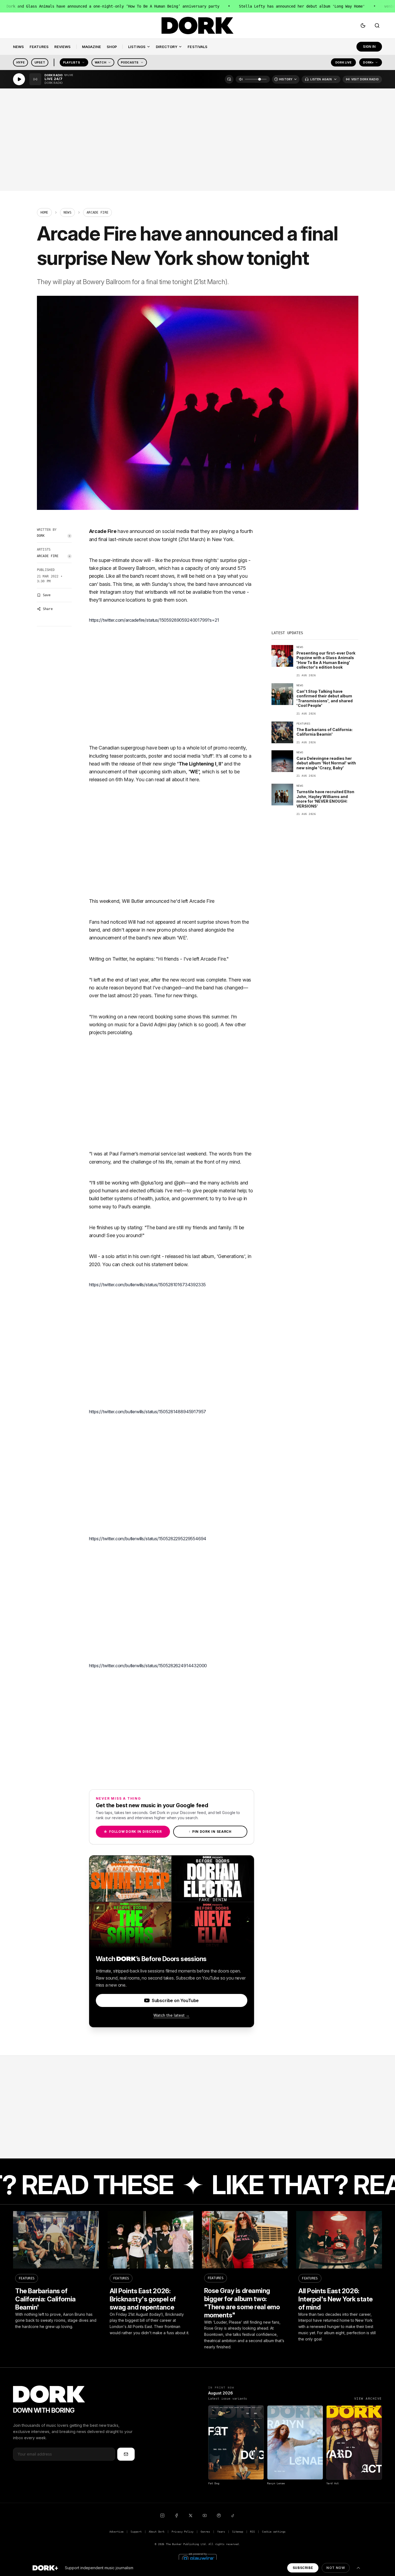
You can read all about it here (167, 779)
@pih (180, 1183)
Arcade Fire (48, 556)
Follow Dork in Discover (133, 1832)
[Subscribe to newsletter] (126, 2454)
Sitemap (238, 2532)
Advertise (116, 2532)
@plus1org (152, 1183)
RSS (252, 2532)
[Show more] (358, 2568)
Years (221, 2532)
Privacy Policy (183, 2532)
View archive (368, 2399)
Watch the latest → (171, 2015)
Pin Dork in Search (210, 1832)
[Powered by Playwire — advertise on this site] (198, 2558)
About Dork (157, 2532)
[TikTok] (233, 2515)
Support (136, 2532)
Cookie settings (274, 2532)
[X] (191, 2515)
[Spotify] (219, 2515)
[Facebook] (176, 2515)
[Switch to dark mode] (363, 26)
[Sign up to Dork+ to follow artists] (69, 536)
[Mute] (241, 79)
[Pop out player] (229, 79)
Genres (205, 2532)
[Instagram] (162, 2515)
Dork (41, 536)
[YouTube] (205, 2515)
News (67, 212)
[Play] (19, 79)
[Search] (377, 26)
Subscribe (303, 2568)
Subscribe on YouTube (175, 2000)
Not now (336, 2568)
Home (44, 212)
